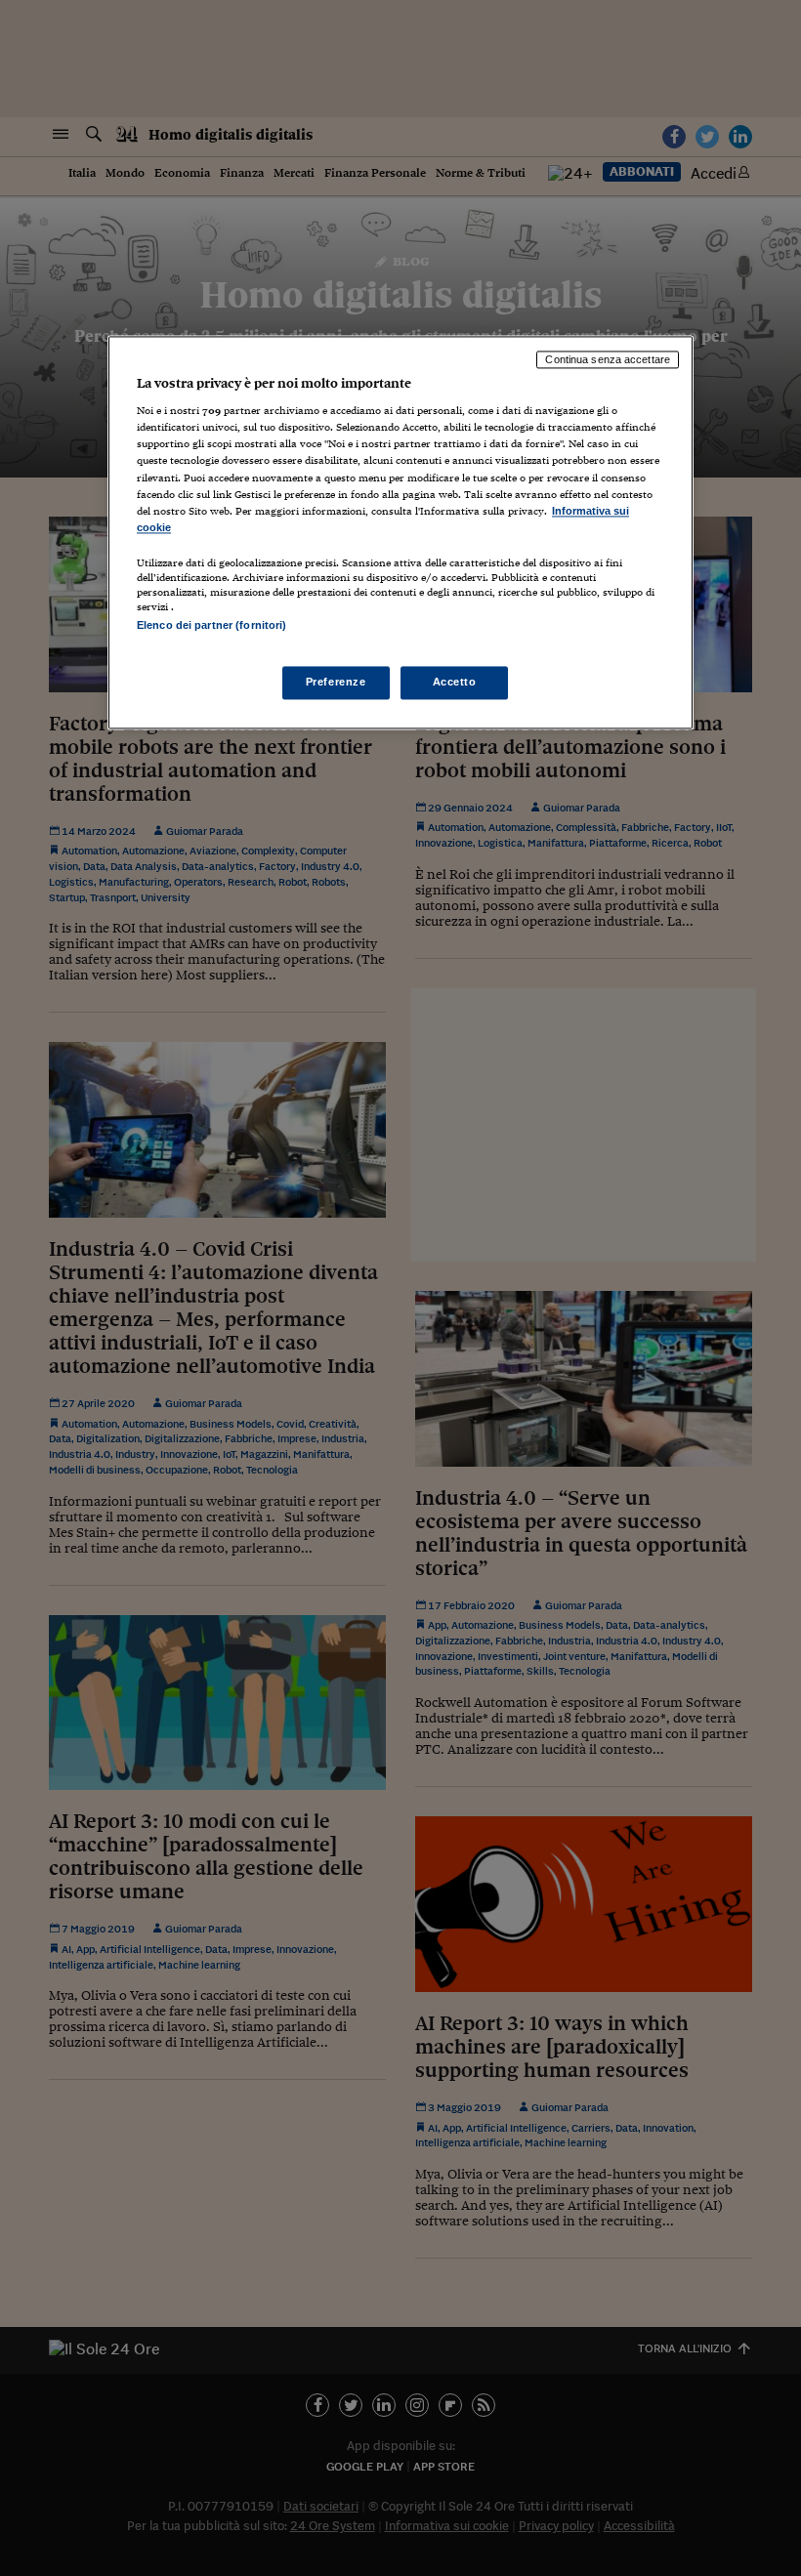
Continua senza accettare (608, 359)
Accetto (455, 683)
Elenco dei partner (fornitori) (211, 625)
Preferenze (336, 683)
